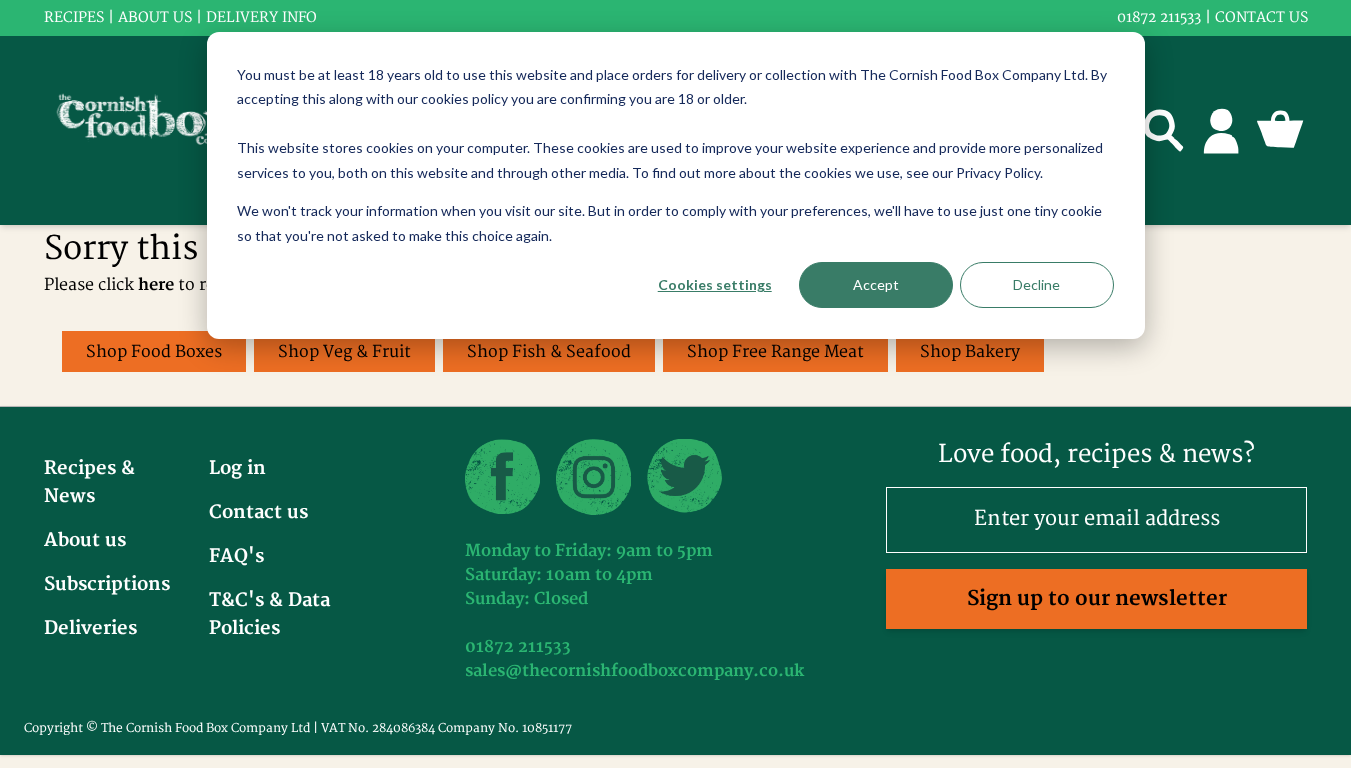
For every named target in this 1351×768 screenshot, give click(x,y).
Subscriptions (107, 584)
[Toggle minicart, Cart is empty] (1280, 130)
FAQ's (236, 556)
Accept (876, 284)
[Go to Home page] (158, 130)
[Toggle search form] (1164, 130)
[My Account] (1222, 130)
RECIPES (74, 17)
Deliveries (90, 628)
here (156, 285)
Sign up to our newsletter (1097, 598)
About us (155, 17)
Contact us (1261, 17)
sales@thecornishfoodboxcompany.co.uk (634, 671)
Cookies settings (715, 284)
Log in (237, 468)
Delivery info (261, 17)
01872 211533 (1159, 17)
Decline (1036, 284)
